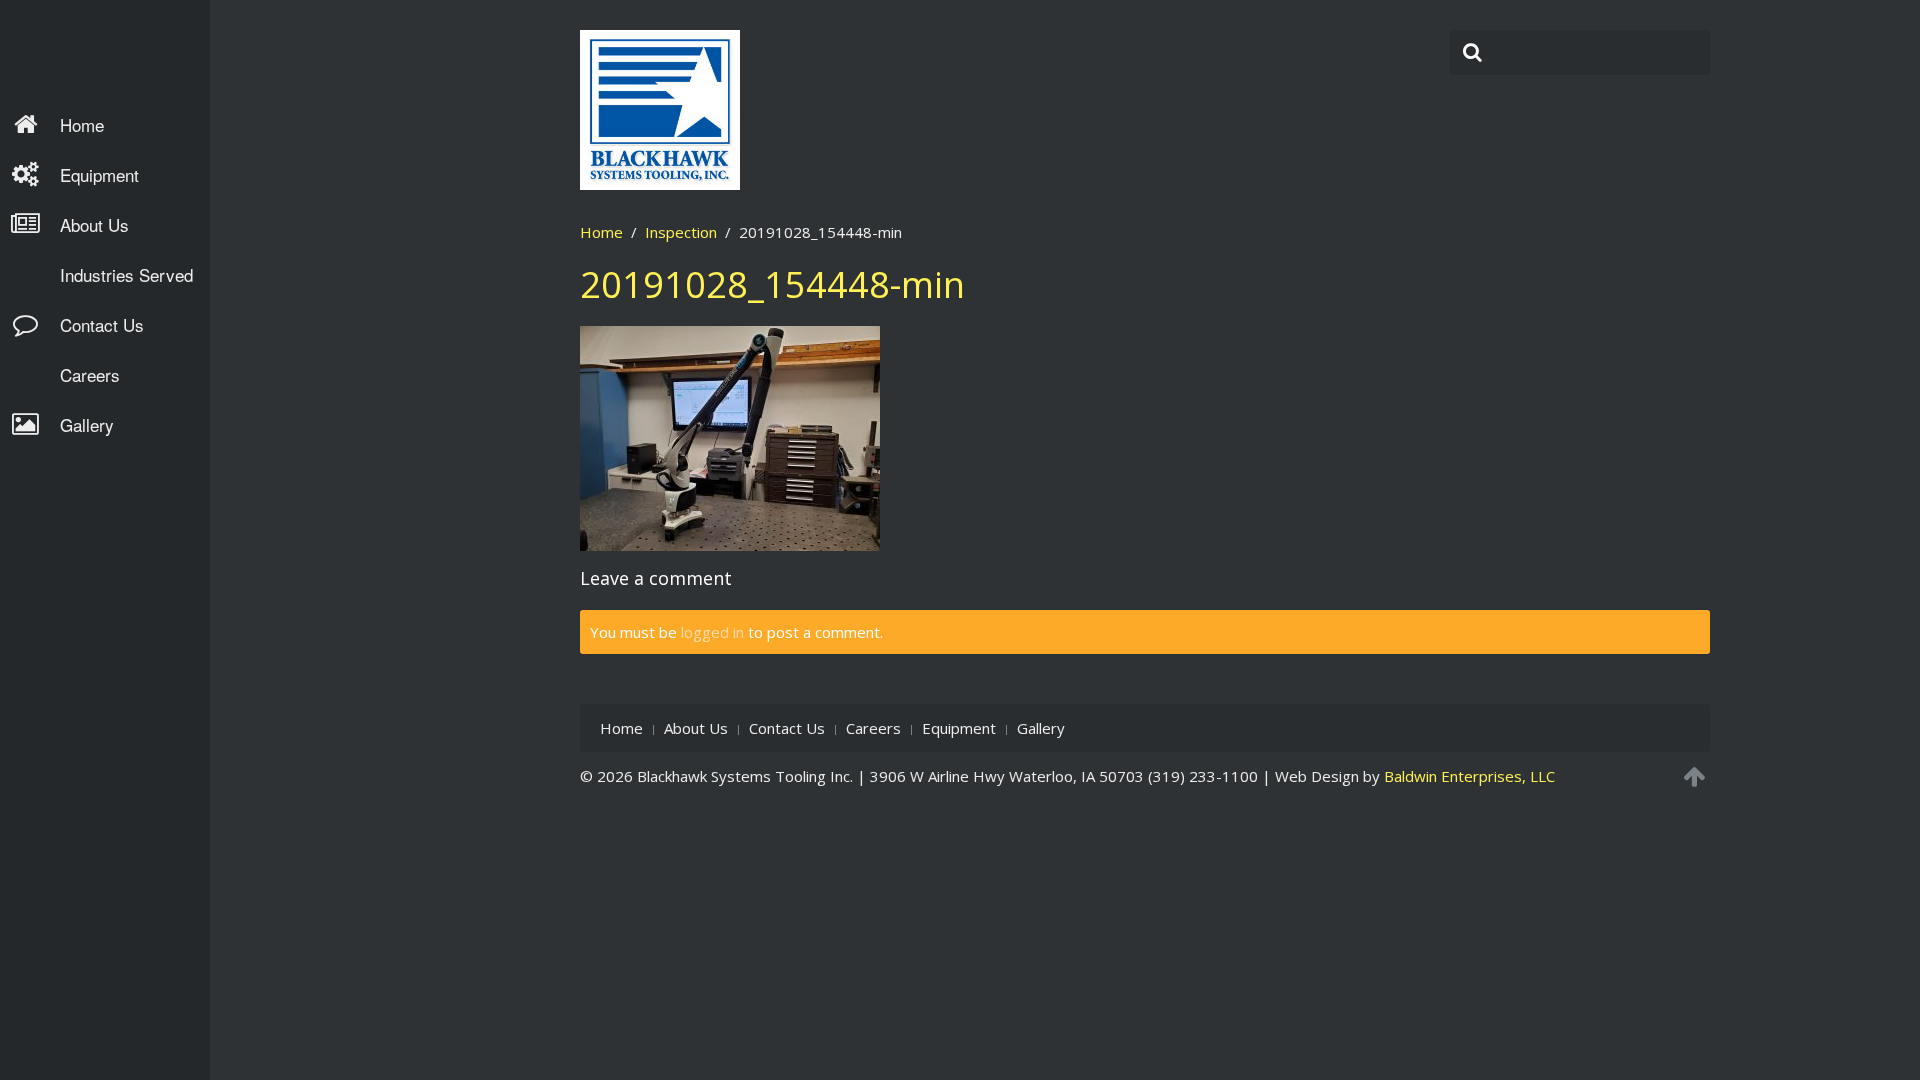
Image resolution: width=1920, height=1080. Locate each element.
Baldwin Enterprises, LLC (1469, 776)
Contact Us (102, 324)
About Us (94, 224)
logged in (712, 632)
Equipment (99, 174)
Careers (90, 374)
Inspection (681, 232)
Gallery (87, 424)
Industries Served (126, 274)
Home (82, 124)
